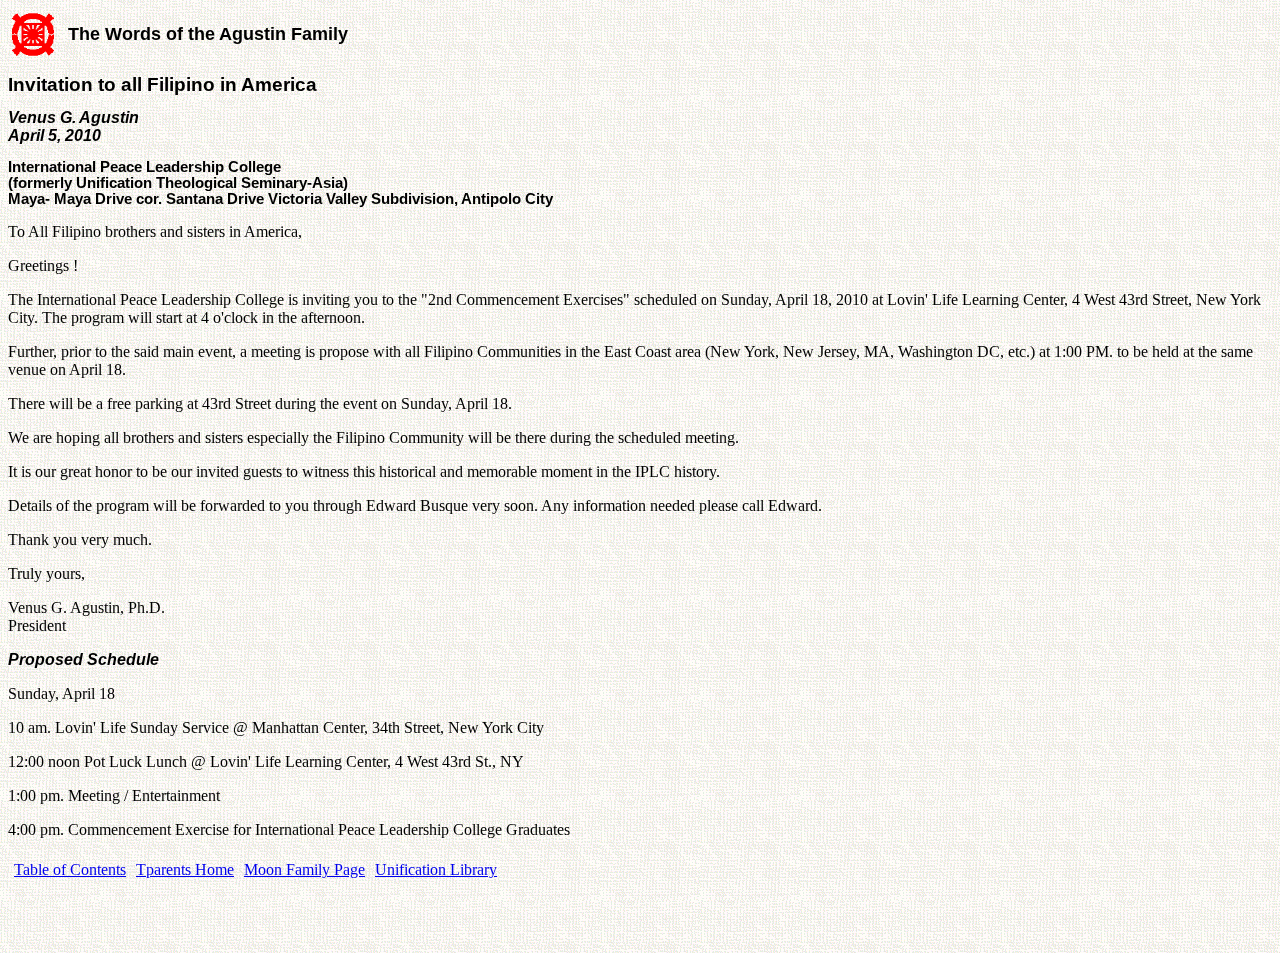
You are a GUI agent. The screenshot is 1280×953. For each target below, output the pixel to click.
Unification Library (436, 869)
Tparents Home (185, 869)
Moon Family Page (304, 869)
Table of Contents (70, 869)
